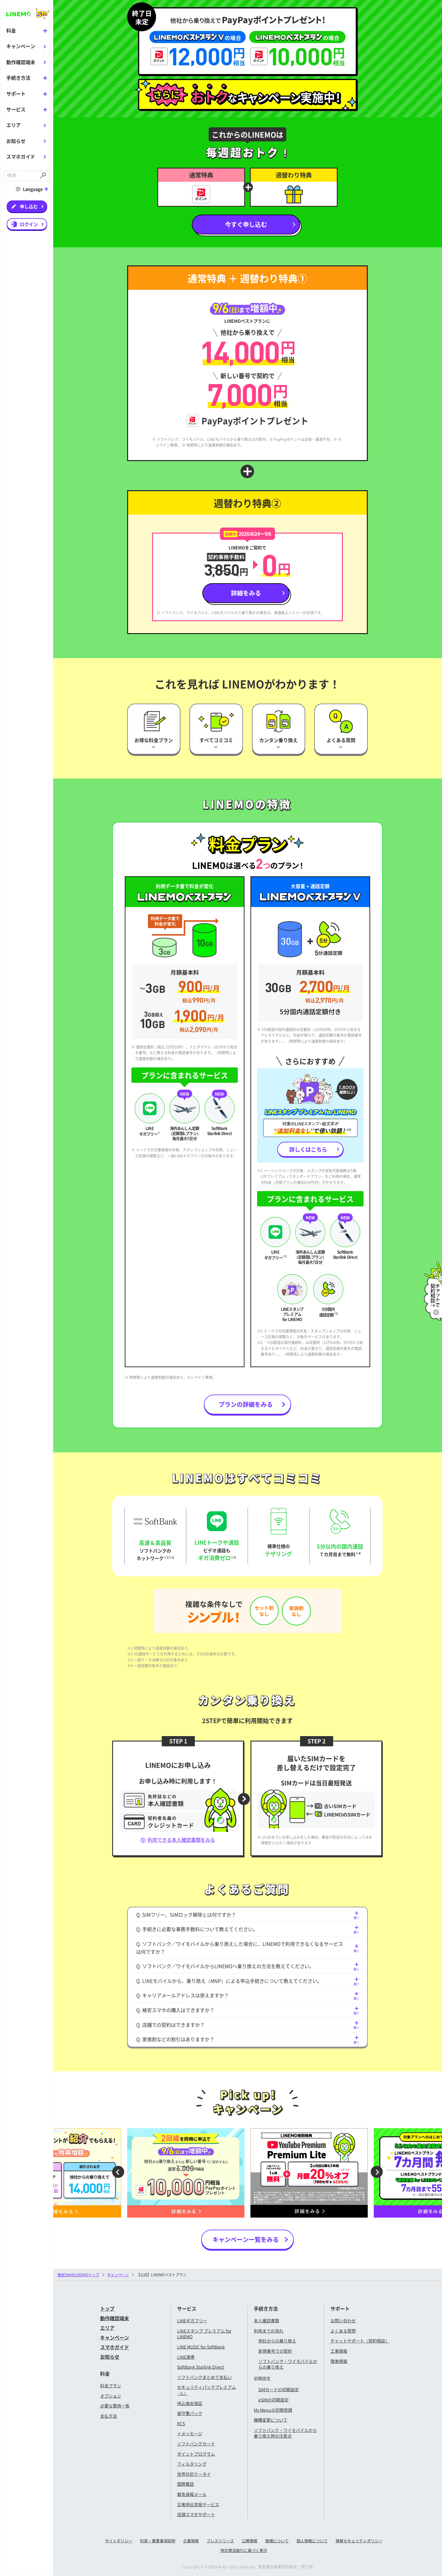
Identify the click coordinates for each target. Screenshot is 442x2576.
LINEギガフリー (192, 2321)
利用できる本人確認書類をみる (181, 1840)
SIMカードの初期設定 (279, 2389)
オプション (111, 2396)
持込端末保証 (190, 2403)
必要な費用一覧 (115, 2406)
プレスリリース (220, 2541)
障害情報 (339, 2361)
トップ (107, 2308)
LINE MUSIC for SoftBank (201, 2347)
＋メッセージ (190, 2433)
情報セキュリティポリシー (359, 2541)
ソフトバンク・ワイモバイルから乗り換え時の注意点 (285, 2433)
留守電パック (190, 2413)
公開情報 (250, 2541)
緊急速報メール (192, 2494)
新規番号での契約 (275, 2351)
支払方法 (109, 2416)
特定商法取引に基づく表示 (244, 2550)
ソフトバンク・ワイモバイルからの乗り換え (288, 2364)
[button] (114, 2173)
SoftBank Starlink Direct (201, 2367)
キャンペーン (21, 46)
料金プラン (111, 2386)
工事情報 (339, 2351)
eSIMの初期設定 (273, 2400)
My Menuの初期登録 (273, 2410)
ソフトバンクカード (196, 2444)
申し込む (29, 206)
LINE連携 (186, 2357)
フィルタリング (192, 2464)
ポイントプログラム (196, 2454)
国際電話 (186, 2484)
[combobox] (21, 176)
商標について (277, 2541)
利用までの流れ (269, 2331)
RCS (181, 2423)
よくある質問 (343, 2331)
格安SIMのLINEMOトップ (78, 2275)
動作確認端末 (21, 62)
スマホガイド (21, 156)
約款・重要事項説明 (158, 2541)
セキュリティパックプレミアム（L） (207, 2390)
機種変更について (271, 2420)
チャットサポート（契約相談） (360, 2341)
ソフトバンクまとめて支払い (204, 2377)
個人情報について (312, 2541)
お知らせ (16, 141)
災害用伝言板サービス (198, 2504)
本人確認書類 (266, 2321)
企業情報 (191, 2541)
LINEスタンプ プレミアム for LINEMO (204, 2334)
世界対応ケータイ (194, 2474)
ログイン (29, 224)
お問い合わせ (343, 2321)
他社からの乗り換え (277, 2341)
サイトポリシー (119, 2541)
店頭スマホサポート (196, 2514)
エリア (14, 125)
